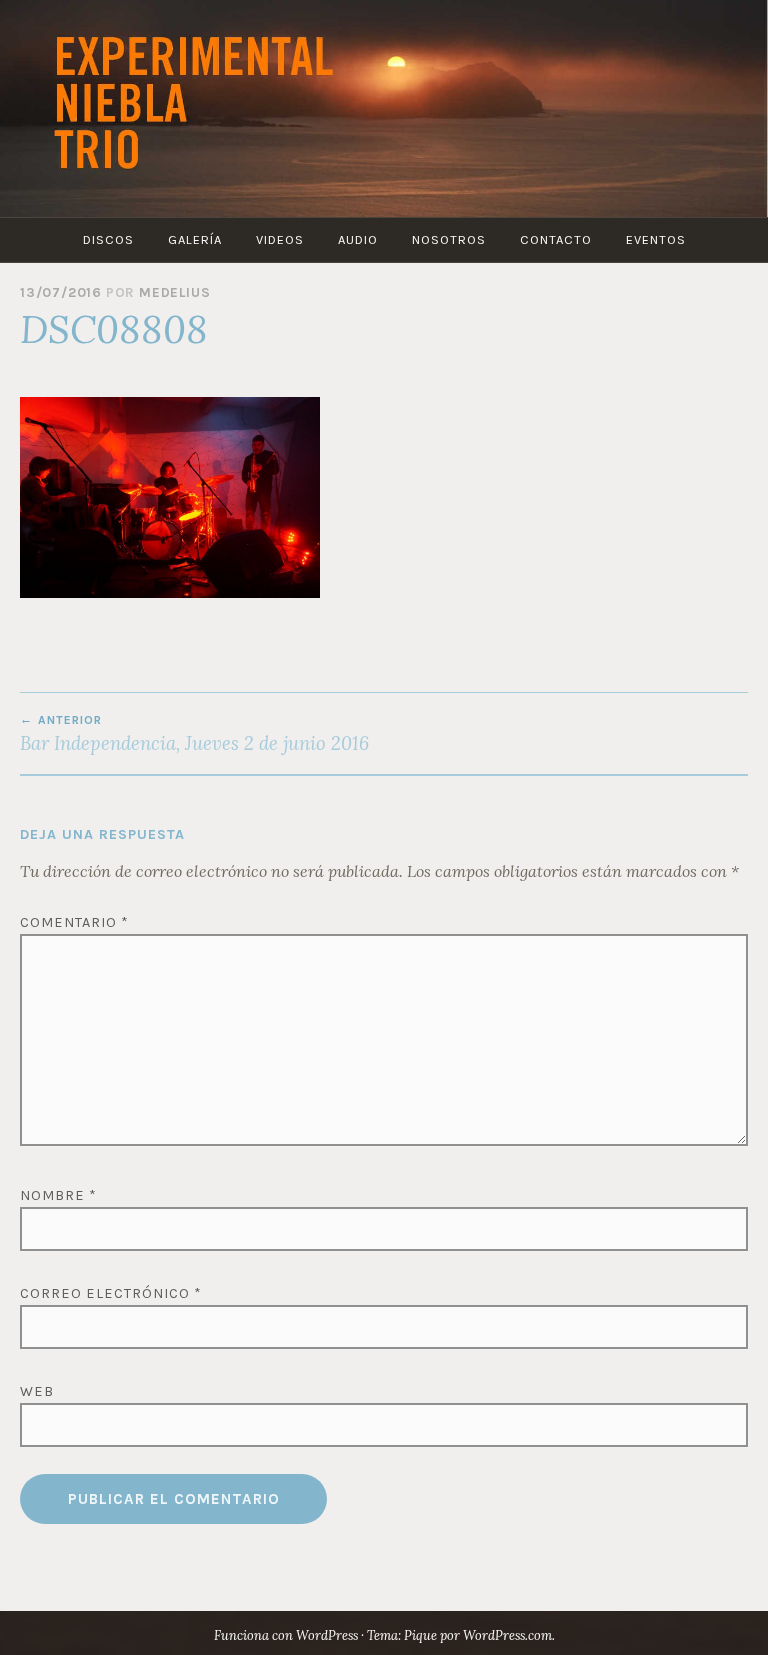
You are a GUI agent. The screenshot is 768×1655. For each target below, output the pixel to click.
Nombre (58, 1195)
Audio (358, 239)
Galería (195, 239)
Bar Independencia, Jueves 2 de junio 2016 (194, 734)
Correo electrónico (111, 1293)
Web (37, 1391)
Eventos (656, 239)
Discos (108, 239)
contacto (556, 239)
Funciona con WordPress (286, 1635)
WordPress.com (507, 1635)
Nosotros (449, 239)
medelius (174, 292)
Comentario (74, 922)
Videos (280, 239)
